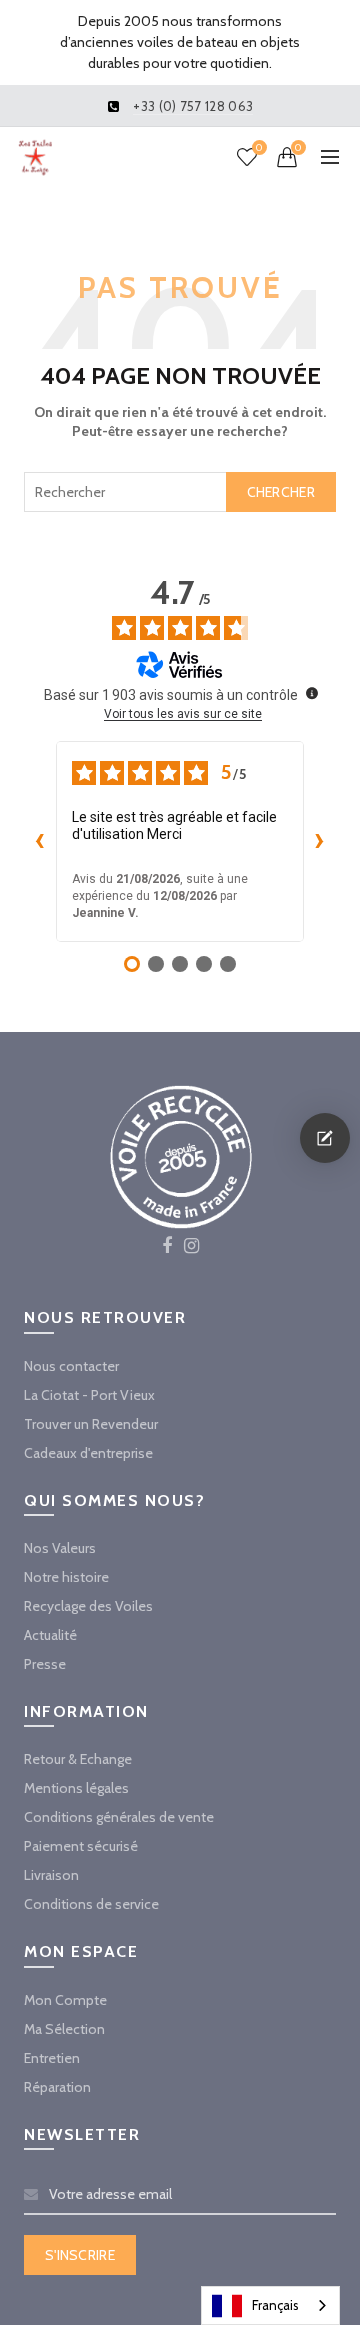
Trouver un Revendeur (91, 1424)
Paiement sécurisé (81, 1846)
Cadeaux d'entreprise (88, 1453)
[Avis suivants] (320, 841)
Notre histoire (66, 1577)
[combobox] (180, 492)
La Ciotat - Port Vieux (89, 1395)
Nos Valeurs (60, 1548)
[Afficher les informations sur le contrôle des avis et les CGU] (312, 693)
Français (275, 2305)
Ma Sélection (64, 2029)
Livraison (51, 1875)
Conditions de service (91, 1904)
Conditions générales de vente (119, 1817)
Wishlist (259, 148)
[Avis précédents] (40, 841)
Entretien (52, 2058)
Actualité (50, 1635)
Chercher (281, 492)
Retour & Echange (78, 1759)
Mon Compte (65, 2000)
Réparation (57, 2087)
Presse (45, 1664)
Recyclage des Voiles (88, 1606)
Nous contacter (71, 1366)
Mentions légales (76, 1788)
